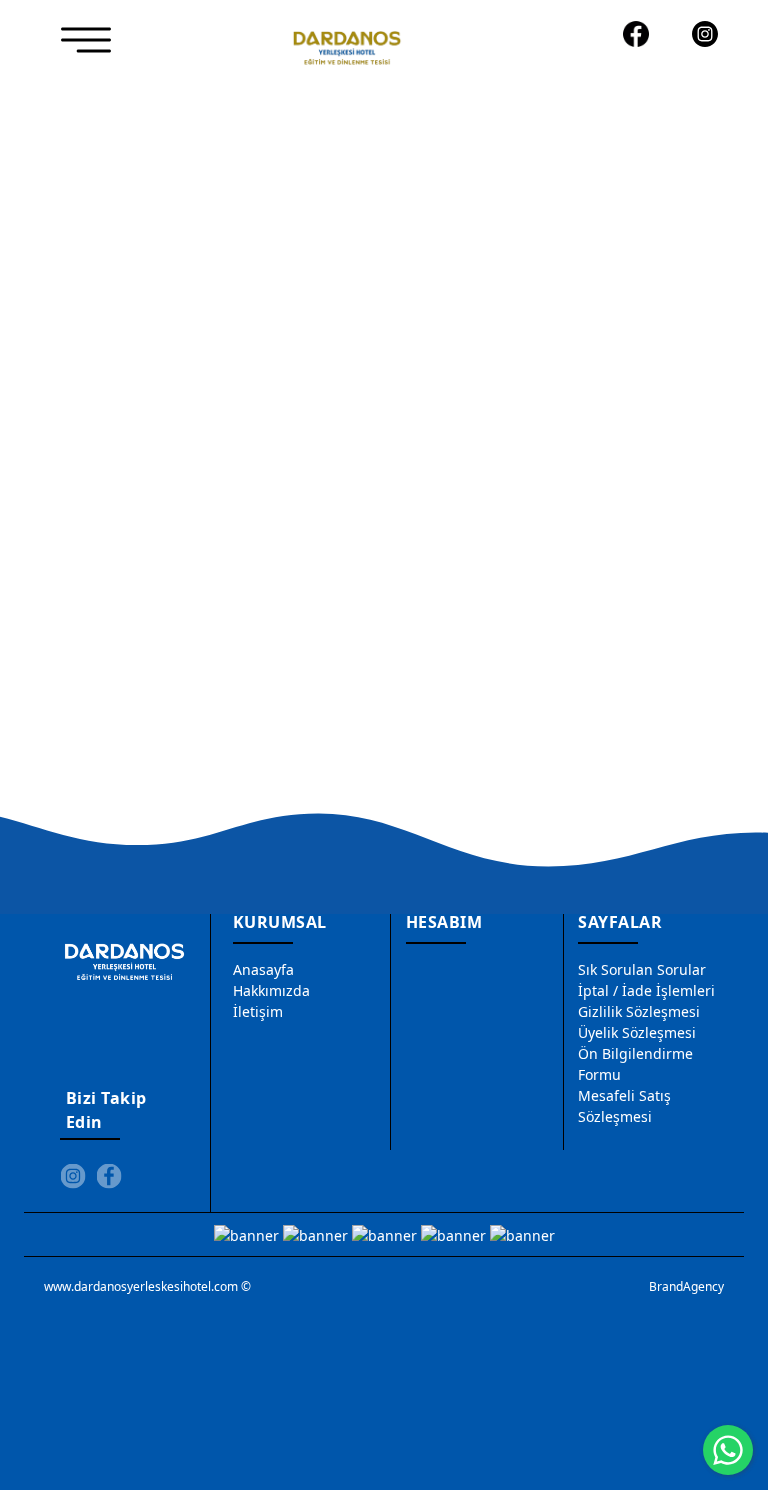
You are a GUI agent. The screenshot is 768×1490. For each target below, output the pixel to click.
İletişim (258, 1011)
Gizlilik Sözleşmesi (639, 1011)
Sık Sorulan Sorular (642, 969)
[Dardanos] (347, 44)
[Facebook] (635, 34)
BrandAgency (686, 1286)
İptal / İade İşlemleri (646, 990)
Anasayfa (263, 969)
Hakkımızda (271, 990)
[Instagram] (705, 34)
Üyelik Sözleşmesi (637, 1032)
